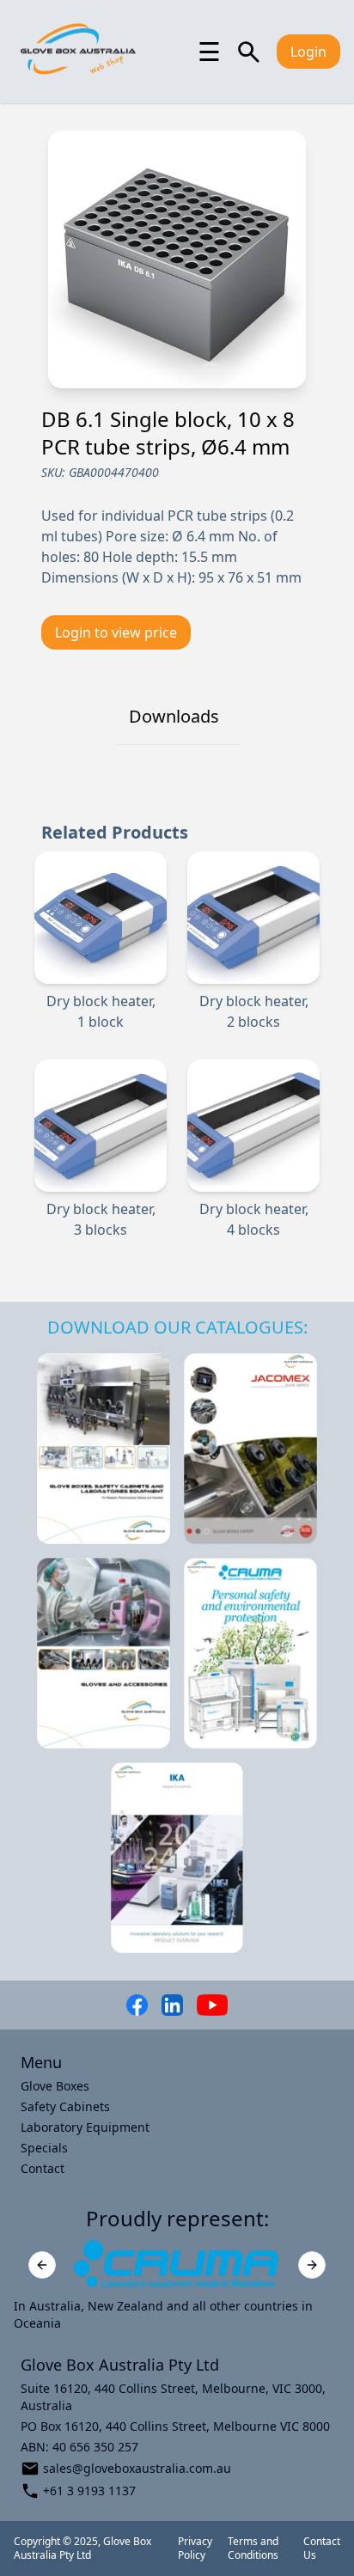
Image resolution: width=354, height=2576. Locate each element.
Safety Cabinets (65, 2106)
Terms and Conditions (253, 2549)
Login (308, 52)
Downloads (174, 716)
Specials (44, 2148)
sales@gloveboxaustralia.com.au (137, 2468)
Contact (43, 2168)
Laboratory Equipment (85, 2127)
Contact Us (322, 2549)
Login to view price (116, 632)
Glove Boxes (55, 2086)
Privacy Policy (195, 2549)
